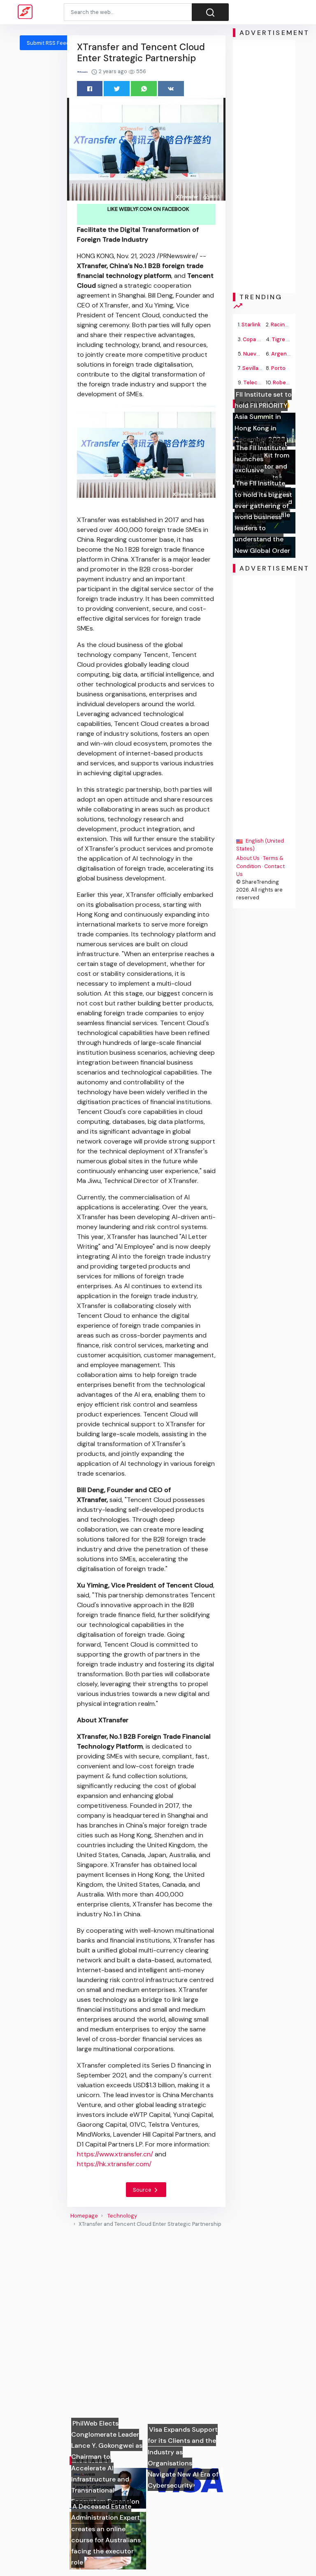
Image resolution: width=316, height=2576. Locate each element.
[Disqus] (146, 2342)
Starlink (251, 325)
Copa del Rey (259, 339)
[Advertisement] (264, 166)
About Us (248, 858)
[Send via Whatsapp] (144, 89)
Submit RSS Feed (48, 43)
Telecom (254, 382)
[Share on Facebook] (90, 89)
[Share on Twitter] (117, 89)
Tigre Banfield (289, 339)
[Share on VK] (171, 89)
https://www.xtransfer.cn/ (115, 2154)
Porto (278, 368)
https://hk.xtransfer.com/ (114, 2164)
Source (143, 2190)
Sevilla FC (254, 368)
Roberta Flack (290, 382)
